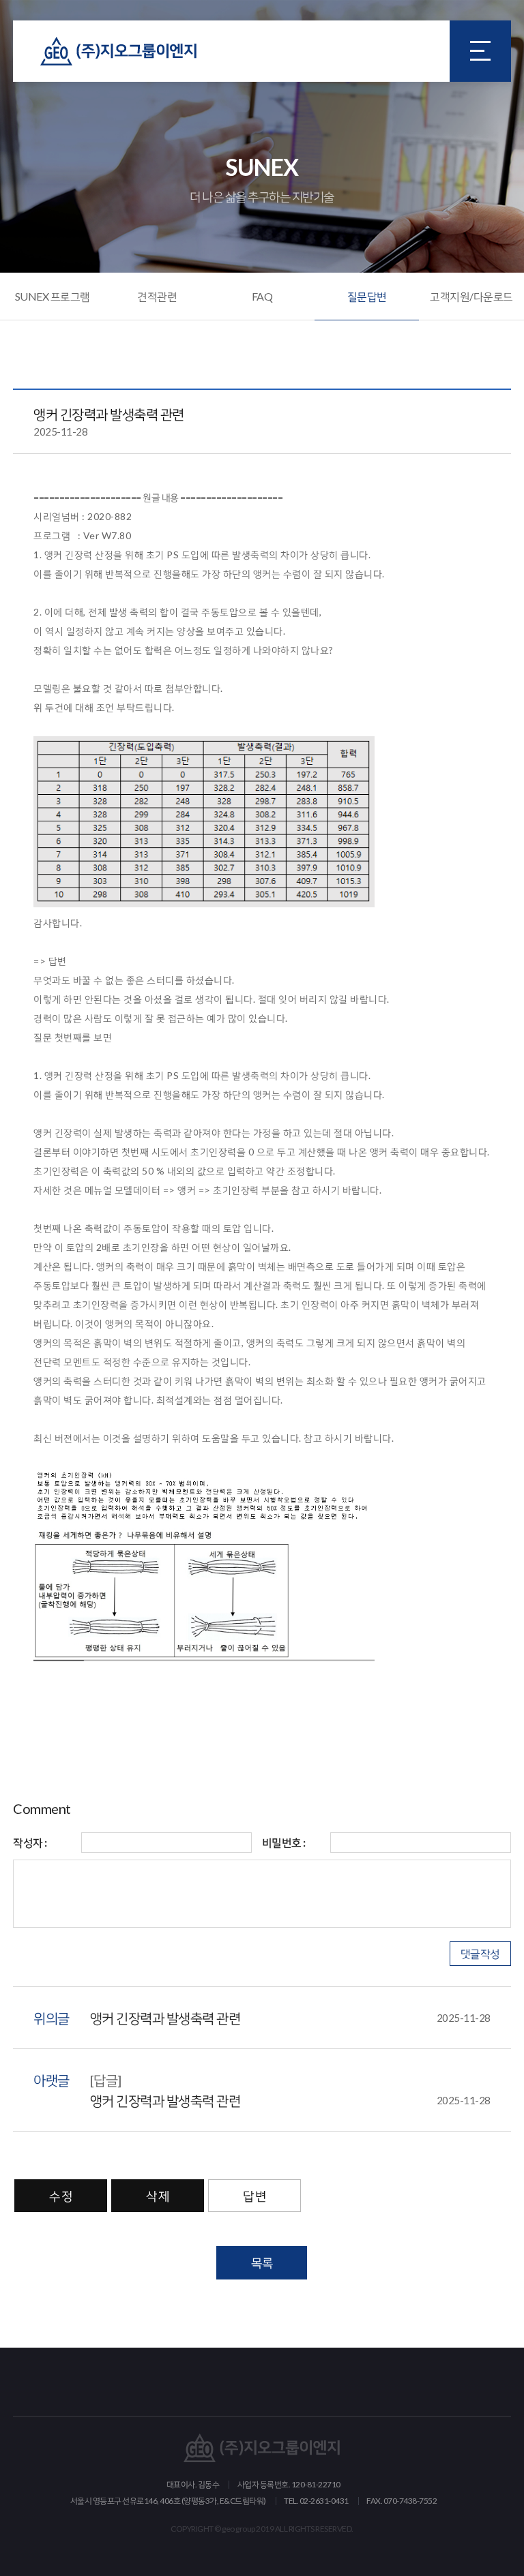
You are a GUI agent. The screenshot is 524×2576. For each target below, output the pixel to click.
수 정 (61, 2196)
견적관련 (157, 296)
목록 (262, 2262)
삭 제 (158, 2196)
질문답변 (367, 296)
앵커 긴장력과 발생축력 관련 (290, 2018)
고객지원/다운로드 (471, 296)
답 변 (254, 2196)
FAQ (262, 296)
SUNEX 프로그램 (53, 296)
